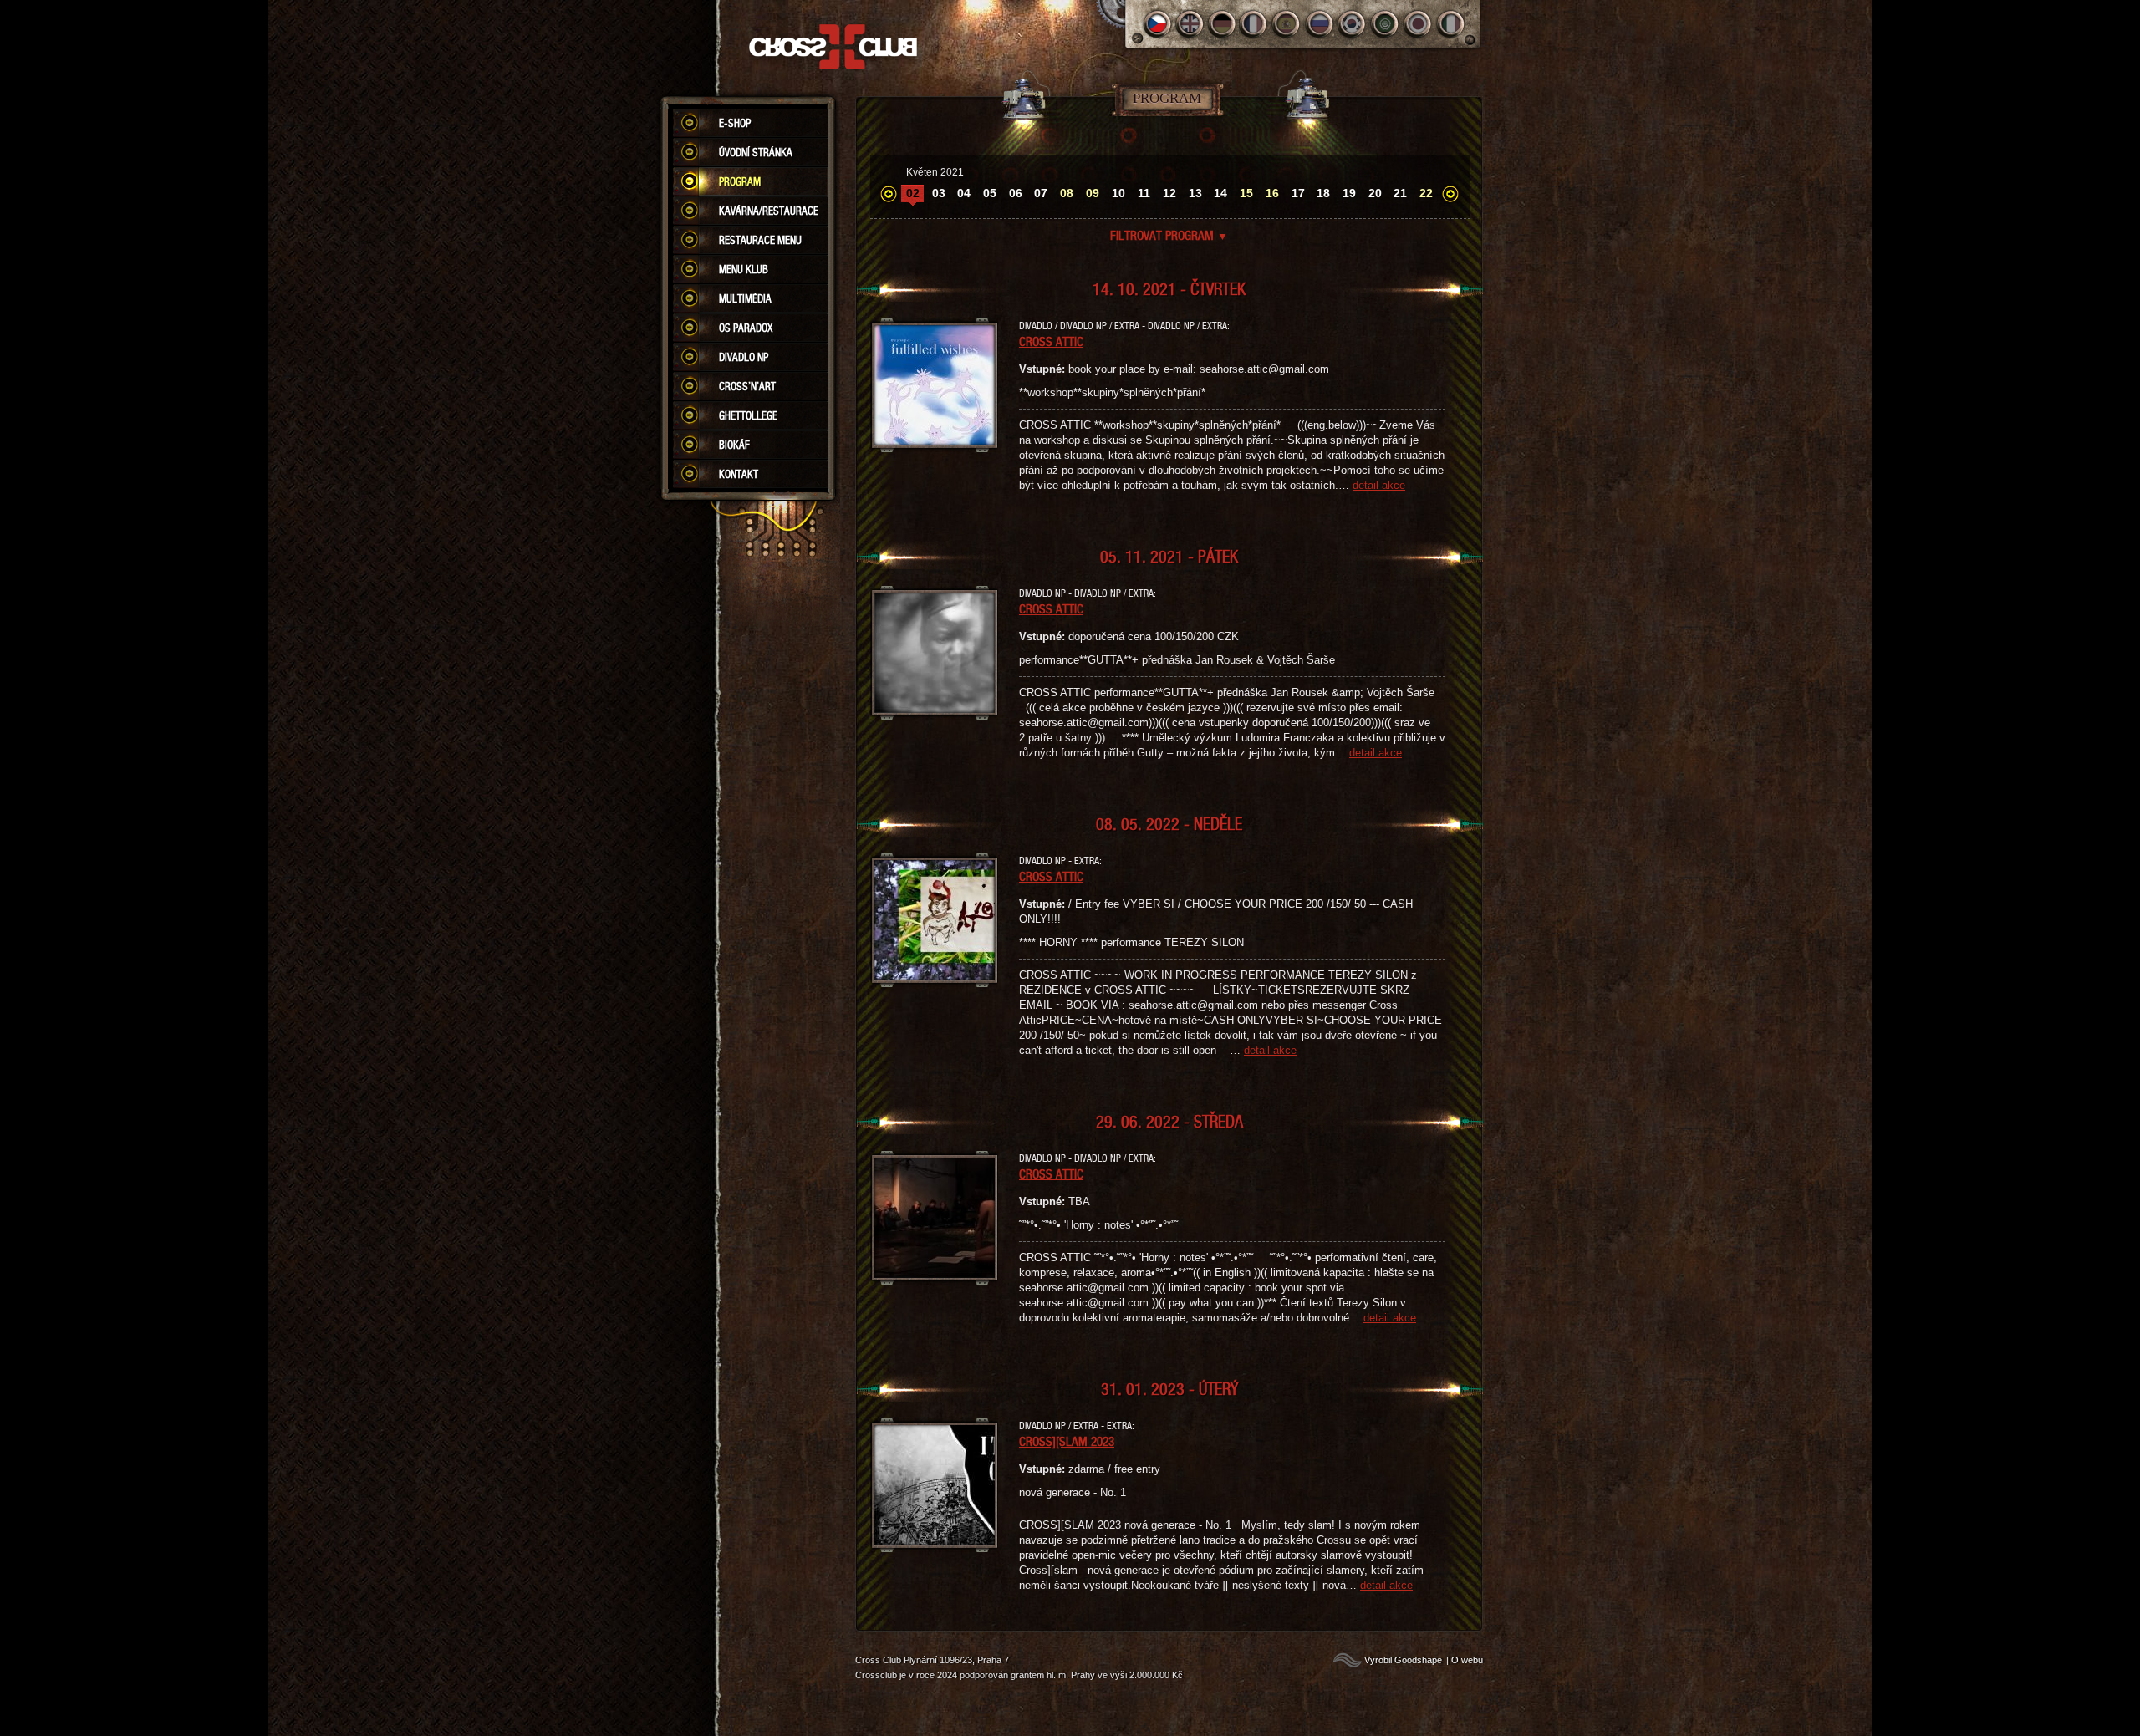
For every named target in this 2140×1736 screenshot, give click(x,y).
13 (1195, 193)
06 (1016, 193)
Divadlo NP (744, 357)
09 (1093, 193)
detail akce (1379, 485)
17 (1298, 193)
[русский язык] (1320, 24)
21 (1400, 193)
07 (1041, 193)
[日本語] (1418, 24)
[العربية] (1386, 24)
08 (1067, 193)
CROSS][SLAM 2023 (1067, 1441)
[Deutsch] (1223, 24)
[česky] (1157, 24)
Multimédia (745, 298)
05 (990, 193)
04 (964, 193)
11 (1144, 193)
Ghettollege (748, 415)
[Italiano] (1451, 24)
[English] (1190, 24)
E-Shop (735, 123)
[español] (1288, 24)
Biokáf (734, 445)
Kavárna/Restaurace (769, 211)
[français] (1255, 24)
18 (1323, 193)
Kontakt (739, 474)
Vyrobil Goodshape (1403, 1660)
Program (740, 181)
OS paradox (746, 328)
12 (1169, 193)
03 (939, 193)
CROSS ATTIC (1051, 341)
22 (1426, 193)
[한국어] (1353, 24)
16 (1272, 193)
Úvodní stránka (756, 152)
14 (1220, 193)
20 (1375, 193)
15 (1246, 193)
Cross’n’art (747, 386)
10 (1118, 193)
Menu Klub (744, 269)
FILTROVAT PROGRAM (1169, 235)
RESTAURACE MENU (760, 240)
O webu (1467, 1660)
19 (1349, 193)
